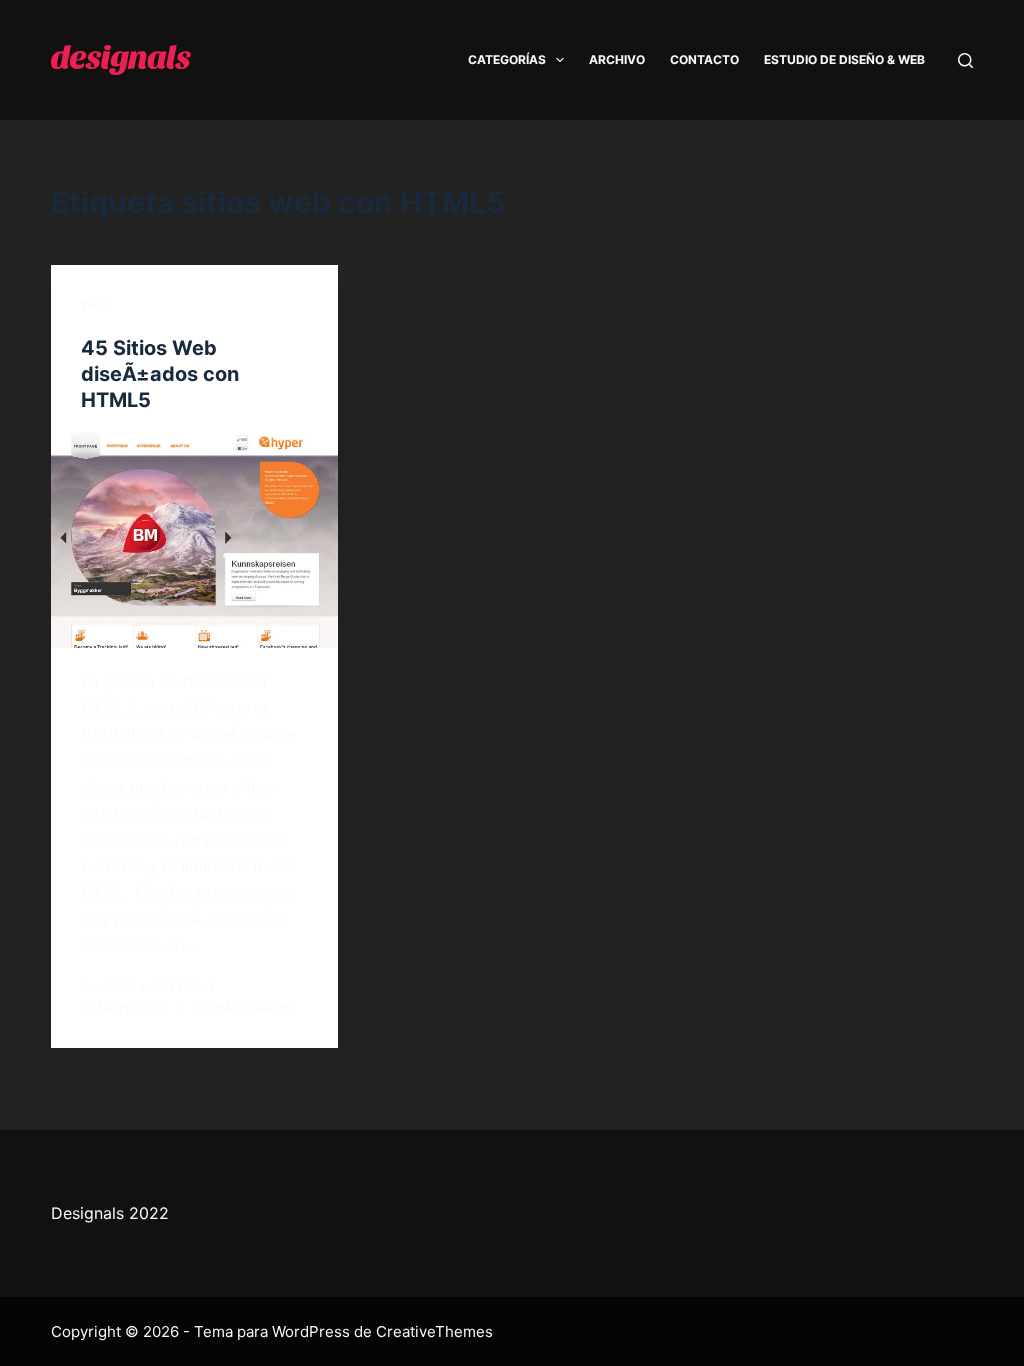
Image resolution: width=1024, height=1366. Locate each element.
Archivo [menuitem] (617, 59)
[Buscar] (965, 60)
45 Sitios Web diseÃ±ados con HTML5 (160, 374)
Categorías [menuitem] (507, 59)
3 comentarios (241, 1007)
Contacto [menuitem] (704, 59)
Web (94, 304)
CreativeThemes (434, 1331)
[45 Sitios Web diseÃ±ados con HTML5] (194, 540)
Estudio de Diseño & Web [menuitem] (844, 59)
